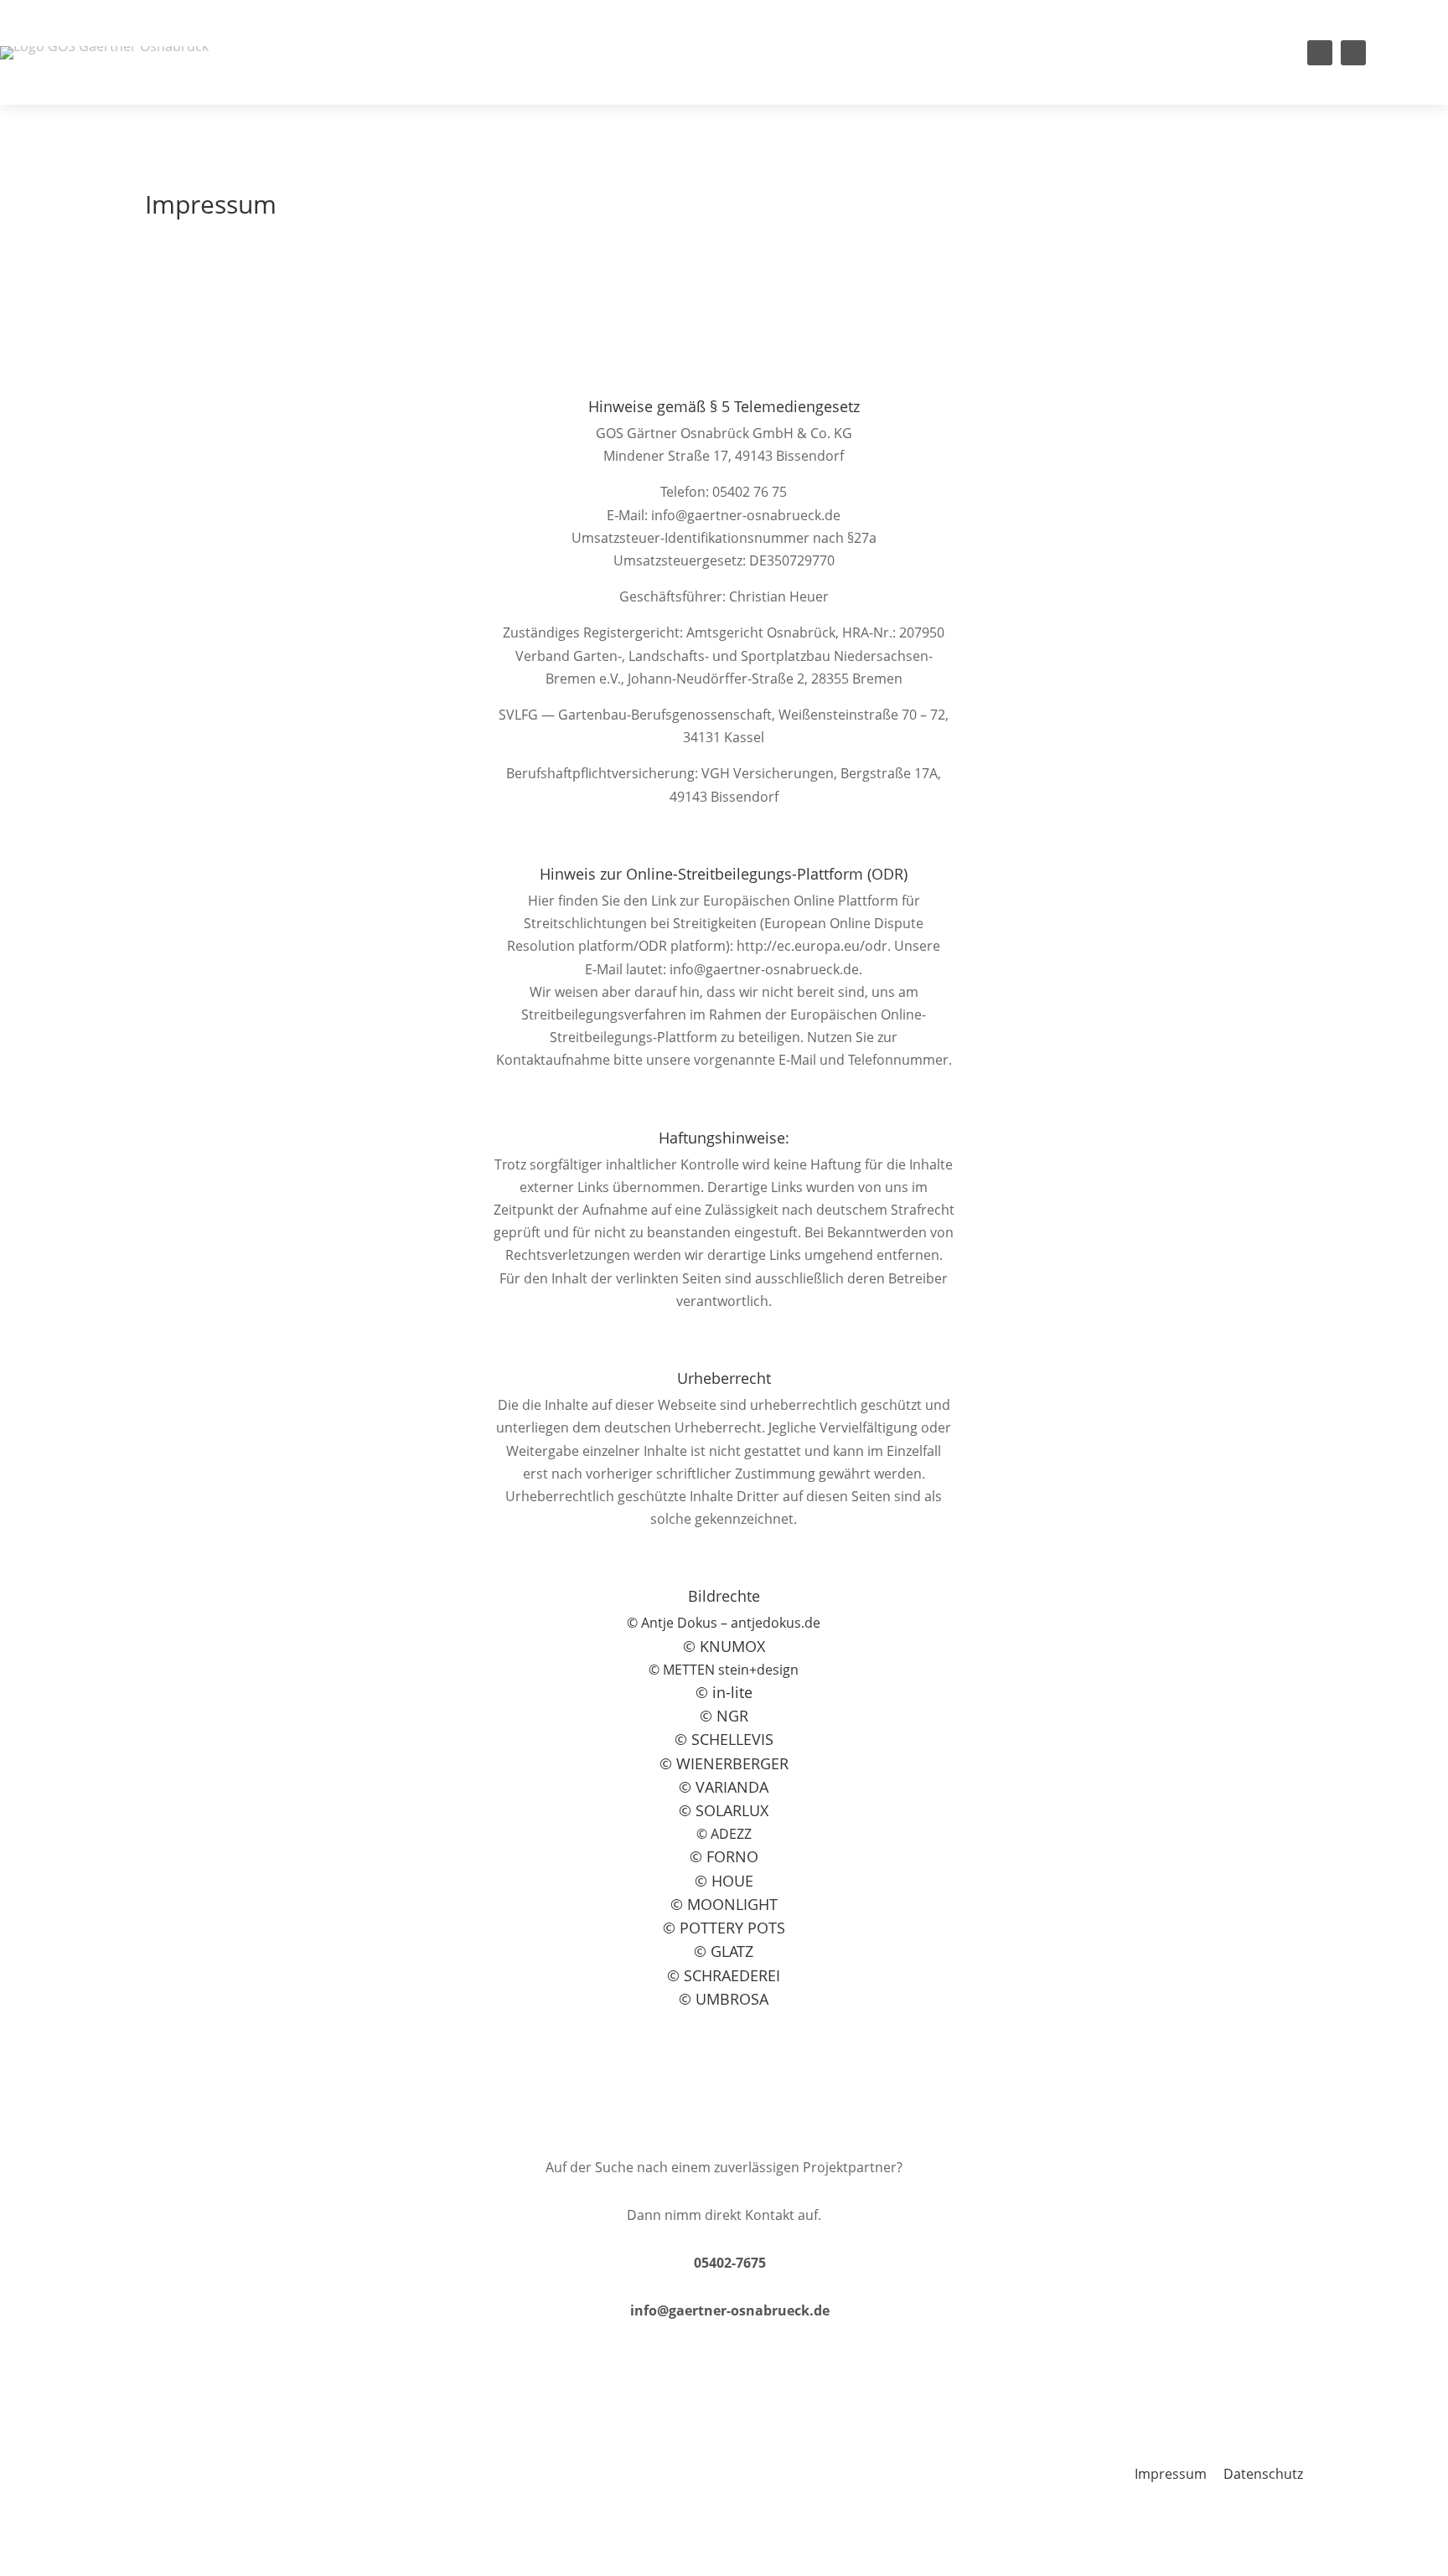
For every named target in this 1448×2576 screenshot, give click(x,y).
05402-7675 (730, 2263)
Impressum (1171, 2474)
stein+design (731, 1670)
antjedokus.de (776, 1623)
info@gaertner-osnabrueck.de (730, 2310)
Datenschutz (1263, 2474)
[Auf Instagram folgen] (1353, 53)
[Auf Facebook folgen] (1320, 53)
